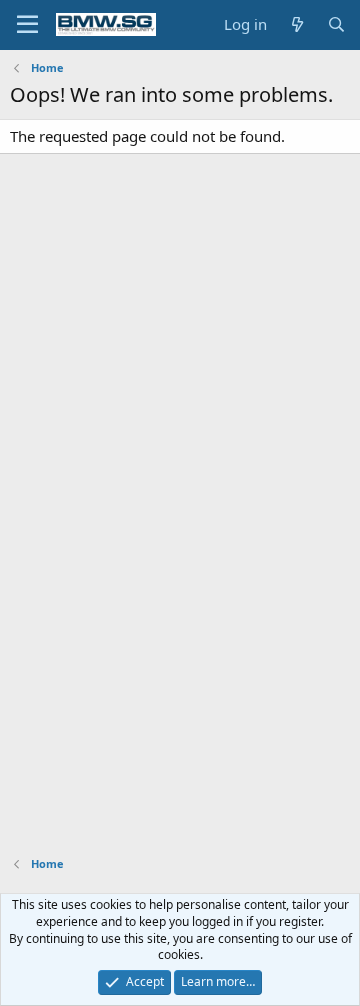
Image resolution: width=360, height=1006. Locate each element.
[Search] (336, 24)
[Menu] (27, 25)
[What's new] (296, 24)
